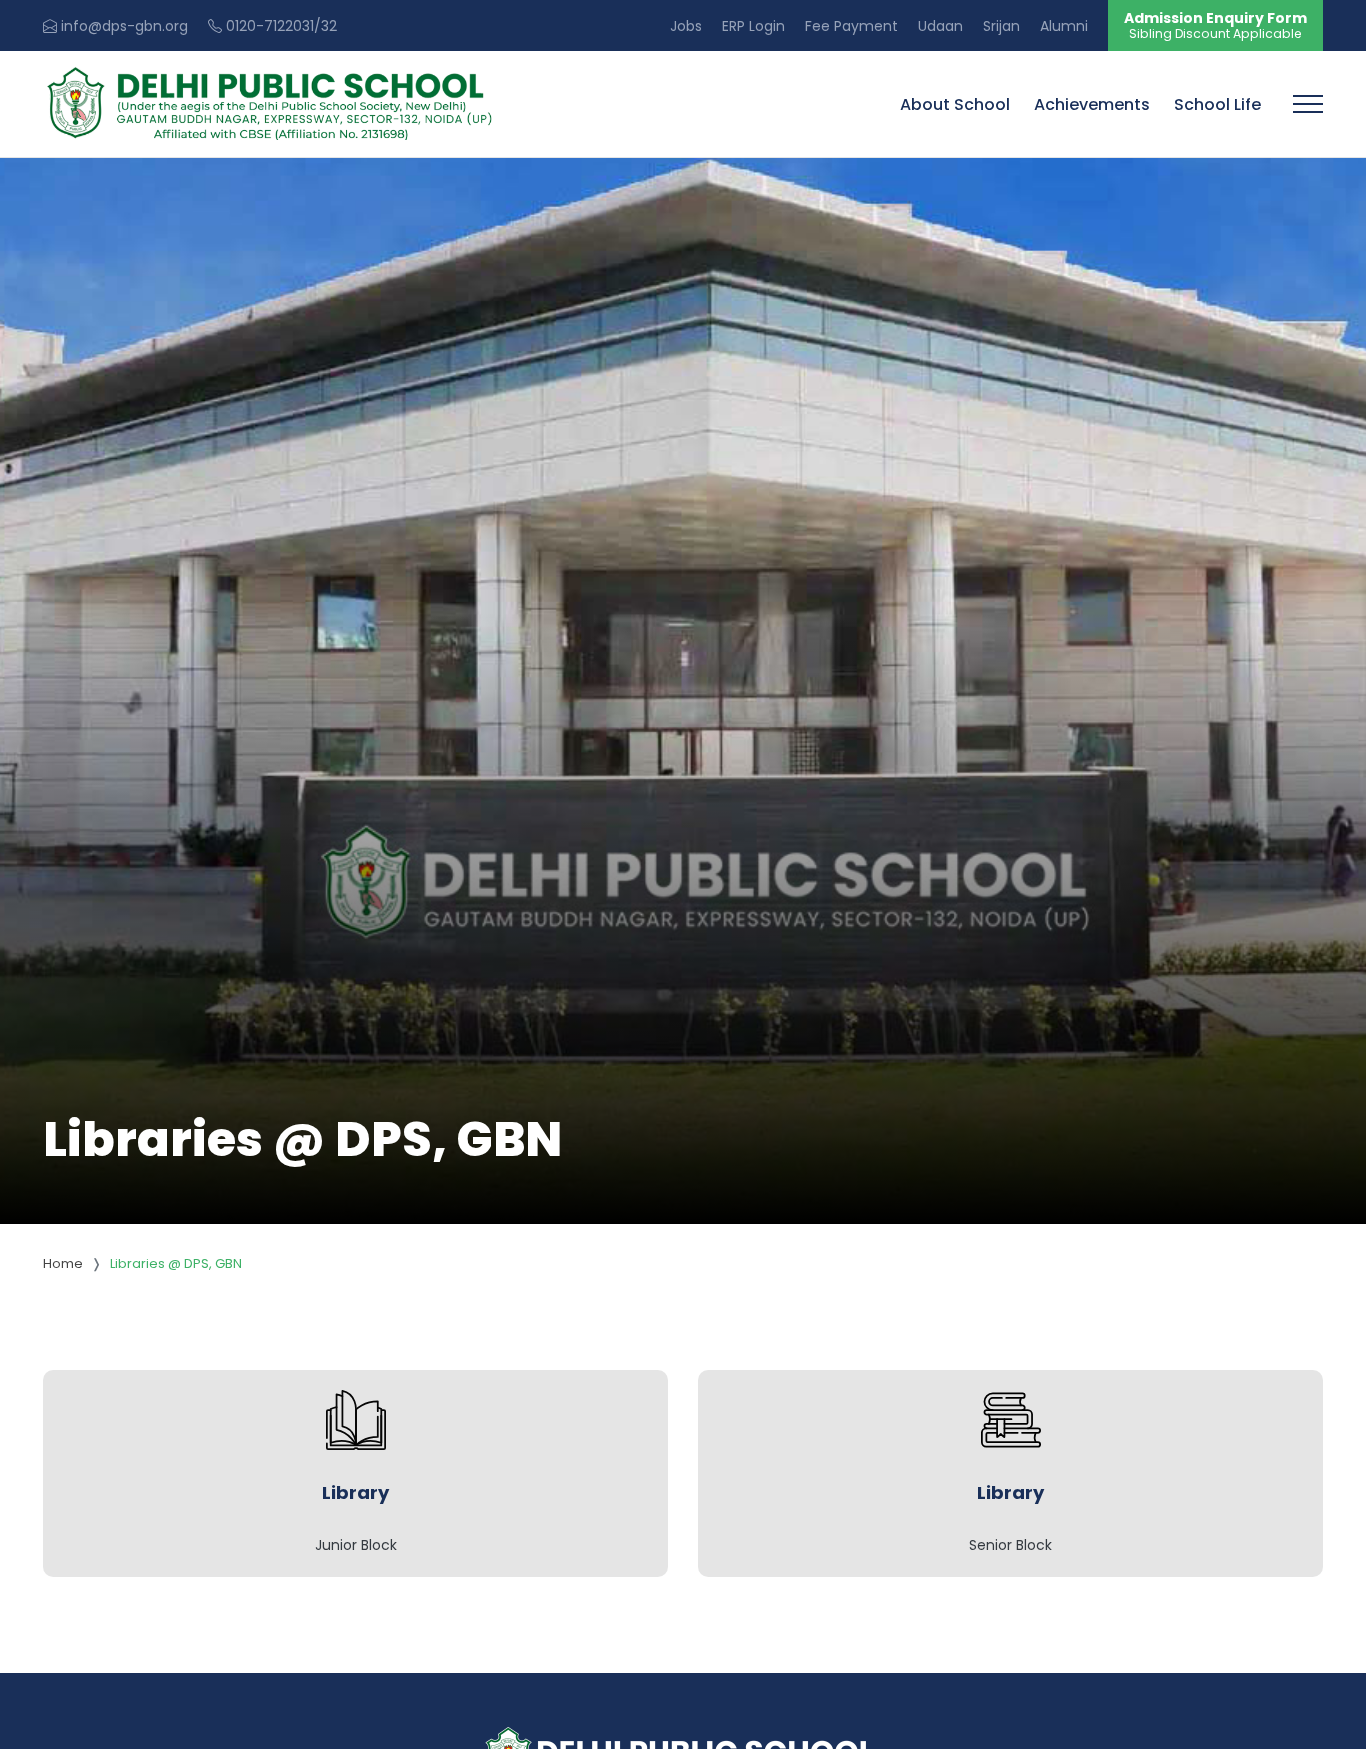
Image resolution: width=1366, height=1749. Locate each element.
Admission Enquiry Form (1215, 25)
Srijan (1001, 26)
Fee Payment (851, 26)
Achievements (1092, 104)
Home (63, 1263)
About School (955, 104)
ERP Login (753, 26)
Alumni (1064, 26)
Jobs (686, 26)
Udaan (940, 26)
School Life (1217, 104)
